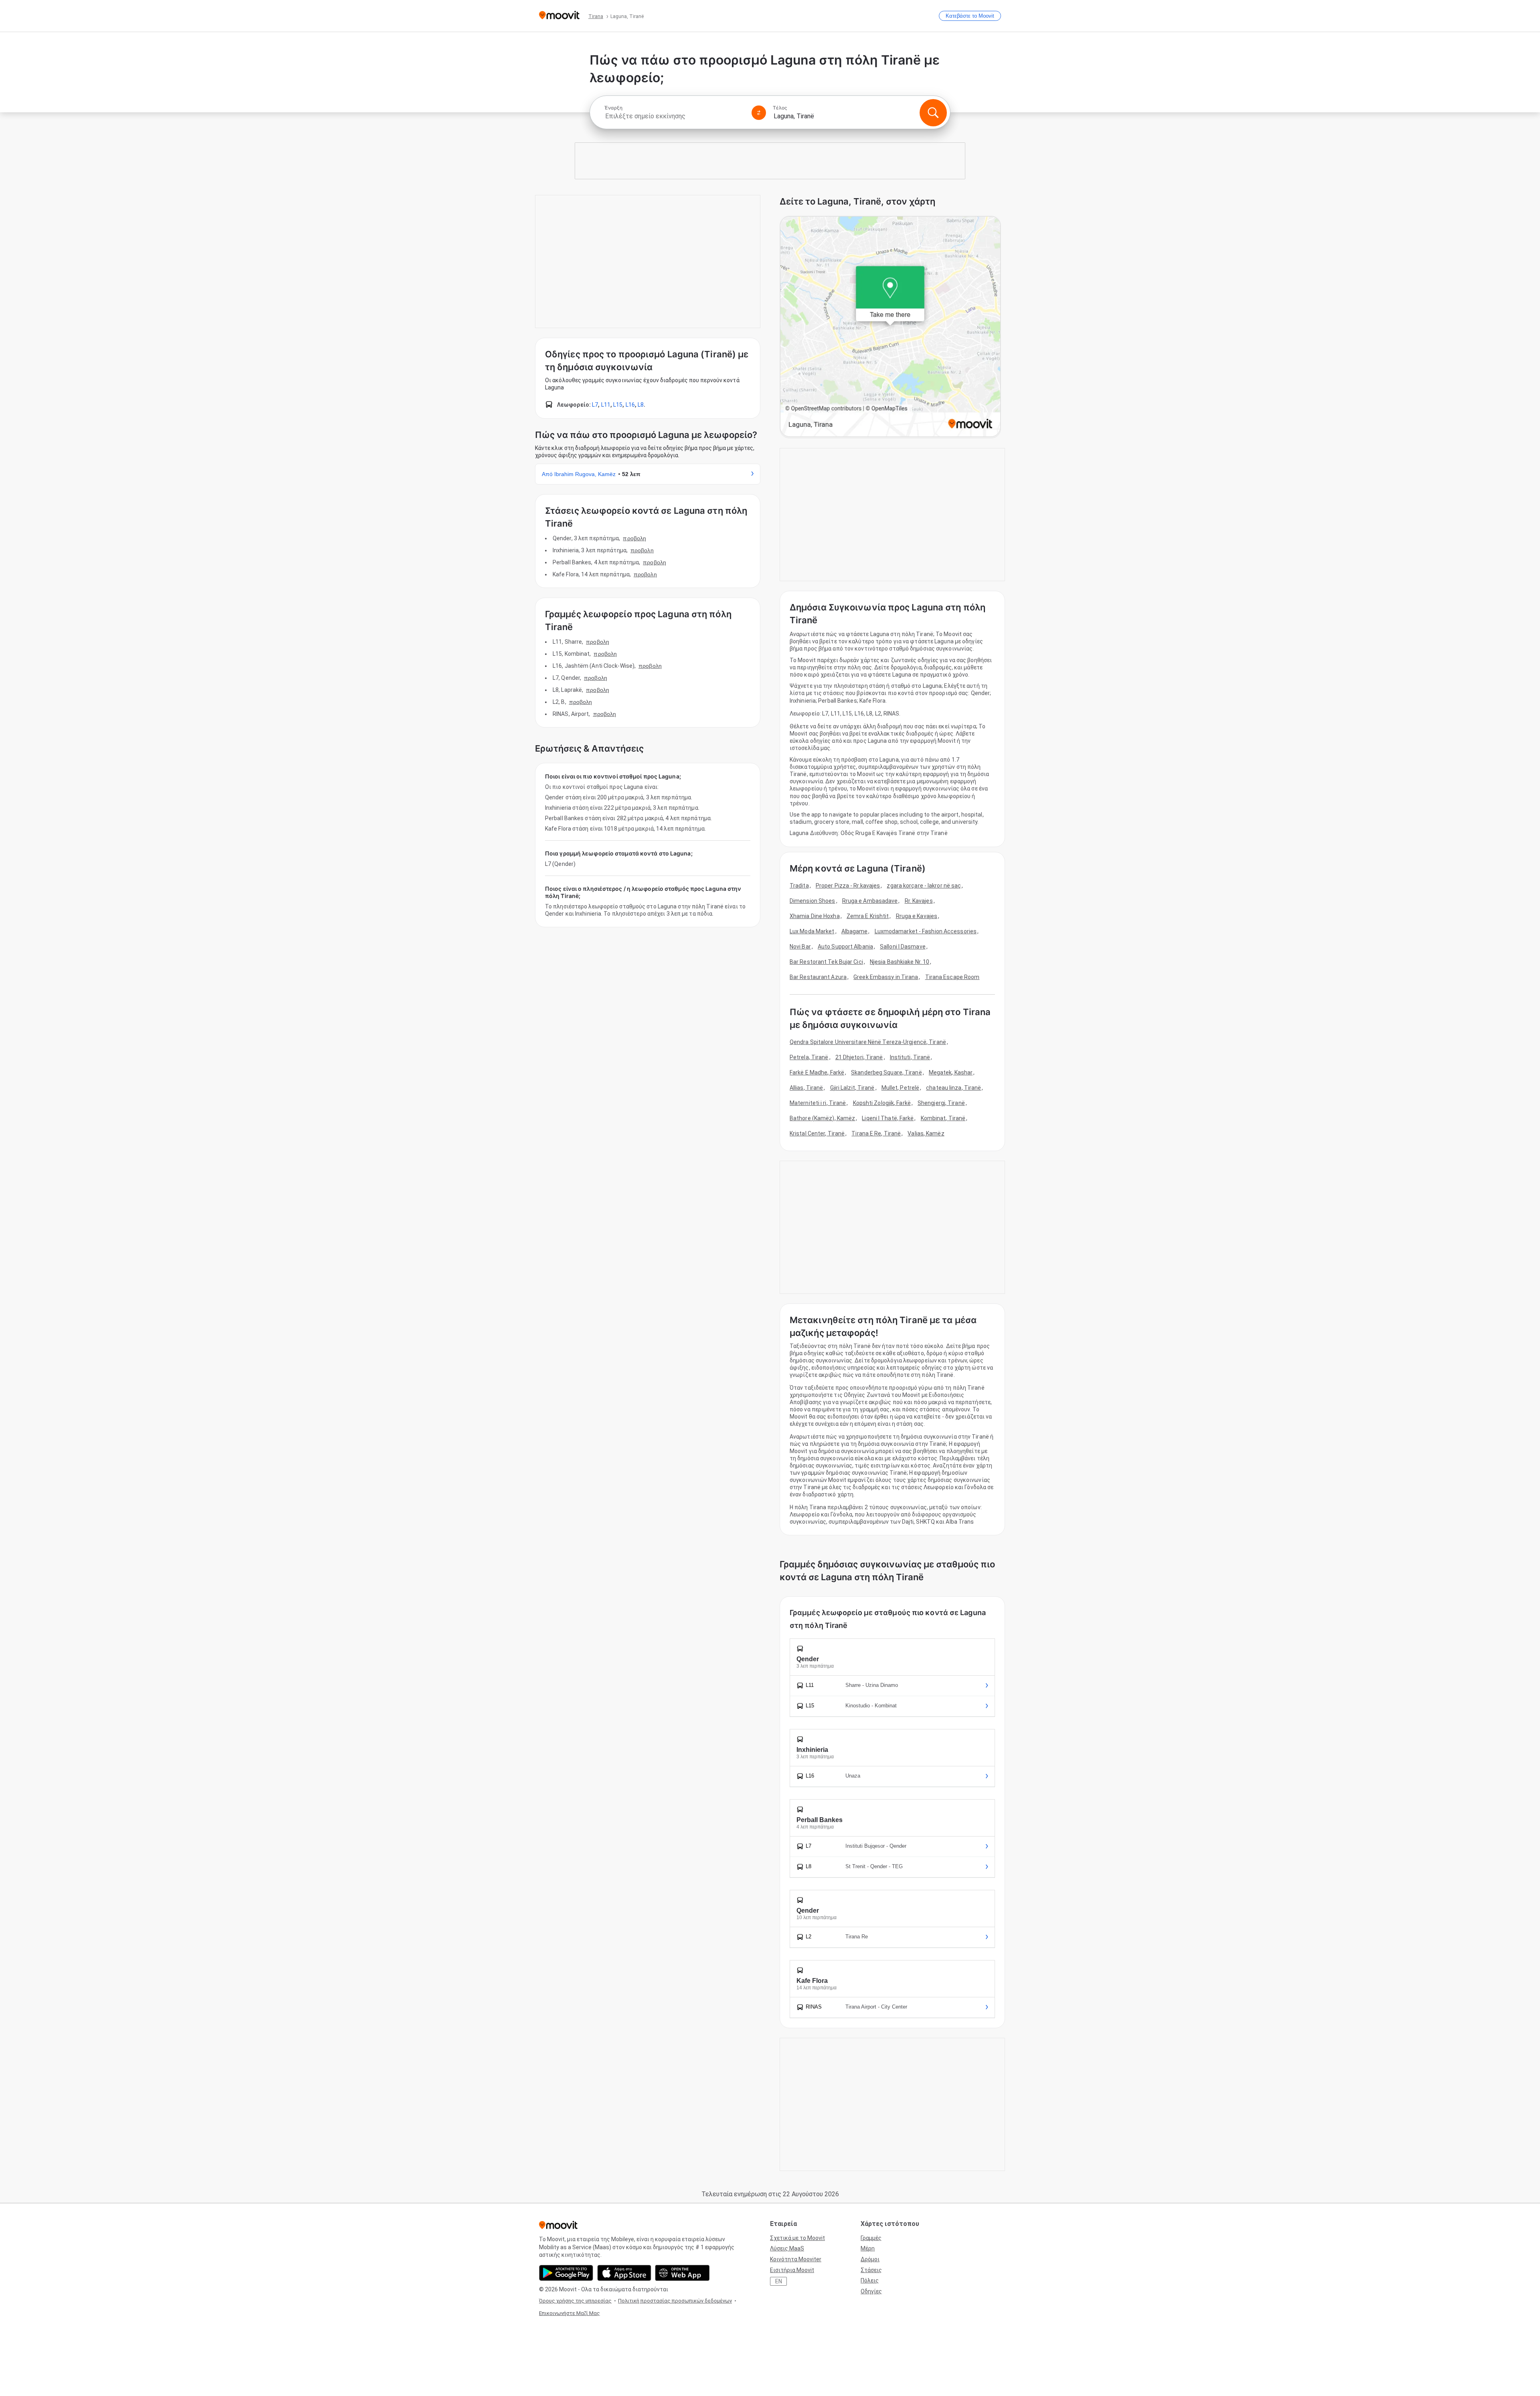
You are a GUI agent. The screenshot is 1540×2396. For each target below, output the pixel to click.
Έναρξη (613, 108)
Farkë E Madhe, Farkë (817, 1072)
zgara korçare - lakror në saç (924, 886)
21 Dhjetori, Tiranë (859, 1057)
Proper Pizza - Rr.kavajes (848, 886)
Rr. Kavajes (919, 901)
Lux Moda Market (812, 931)
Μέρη (868, 2248)
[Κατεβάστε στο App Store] (624, 2273)
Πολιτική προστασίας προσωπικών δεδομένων (675, 2301)
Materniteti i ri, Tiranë (818, 1103)
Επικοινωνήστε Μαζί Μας (569, 2313)
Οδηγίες (871, 2291)
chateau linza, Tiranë (953, 1088)
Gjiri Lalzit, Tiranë (852, 1088)
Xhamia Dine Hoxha (815, 916)
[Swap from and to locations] (759, 113)
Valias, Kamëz (926, 1133)
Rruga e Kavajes (917, 916)
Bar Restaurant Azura (818, 977)
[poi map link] (890, 327)
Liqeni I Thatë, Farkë (888, 1118)
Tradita (799, 886)
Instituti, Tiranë (910, 1057)
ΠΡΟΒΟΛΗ (634, 538)
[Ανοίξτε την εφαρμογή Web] (682, 2273)
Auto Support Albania (845, 947)
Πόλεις (870, 2280)
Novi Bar (800, 947)
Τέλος (780, 108)
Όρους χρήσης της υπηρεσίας (575, 2301)
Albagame (855, 931)
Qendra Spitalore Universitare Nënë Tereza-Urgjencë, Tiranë (868, 1042)
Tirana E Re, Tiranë (876, 1133)
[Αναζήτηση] (933, 113)
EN (779, 2281)
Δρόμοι (870, 2259)
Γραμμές (871, 2238)
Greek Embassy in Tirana (886, 977)
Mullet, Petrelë (901, 1088)
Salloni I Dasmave (903, 947)
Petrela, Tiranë (809, 1057)
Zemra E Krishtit (868, 916)
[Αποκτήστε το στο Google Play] (566, 2273)
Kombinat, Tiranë (943, 1118)
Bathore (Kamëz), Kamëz (822, 1118)
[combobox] (675, 116)
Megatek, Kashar (951, 1072)
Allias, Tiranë (806, 1088)
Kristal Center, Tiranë (817, 1133)
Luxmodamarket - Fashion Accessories (926, 931)
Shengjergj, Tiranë (941, 1103)
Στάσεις (871, 2270)
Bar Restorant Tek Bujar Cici (826, 962)
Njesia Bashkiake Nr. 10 (900, 962)
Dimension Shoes (813, 901)
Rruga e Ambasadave (870, 901)
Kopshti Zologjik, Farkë (882, 1103)
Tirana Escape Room (952, 977)
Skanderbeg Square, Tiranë (887, 1072)
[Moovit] (559, 16)
